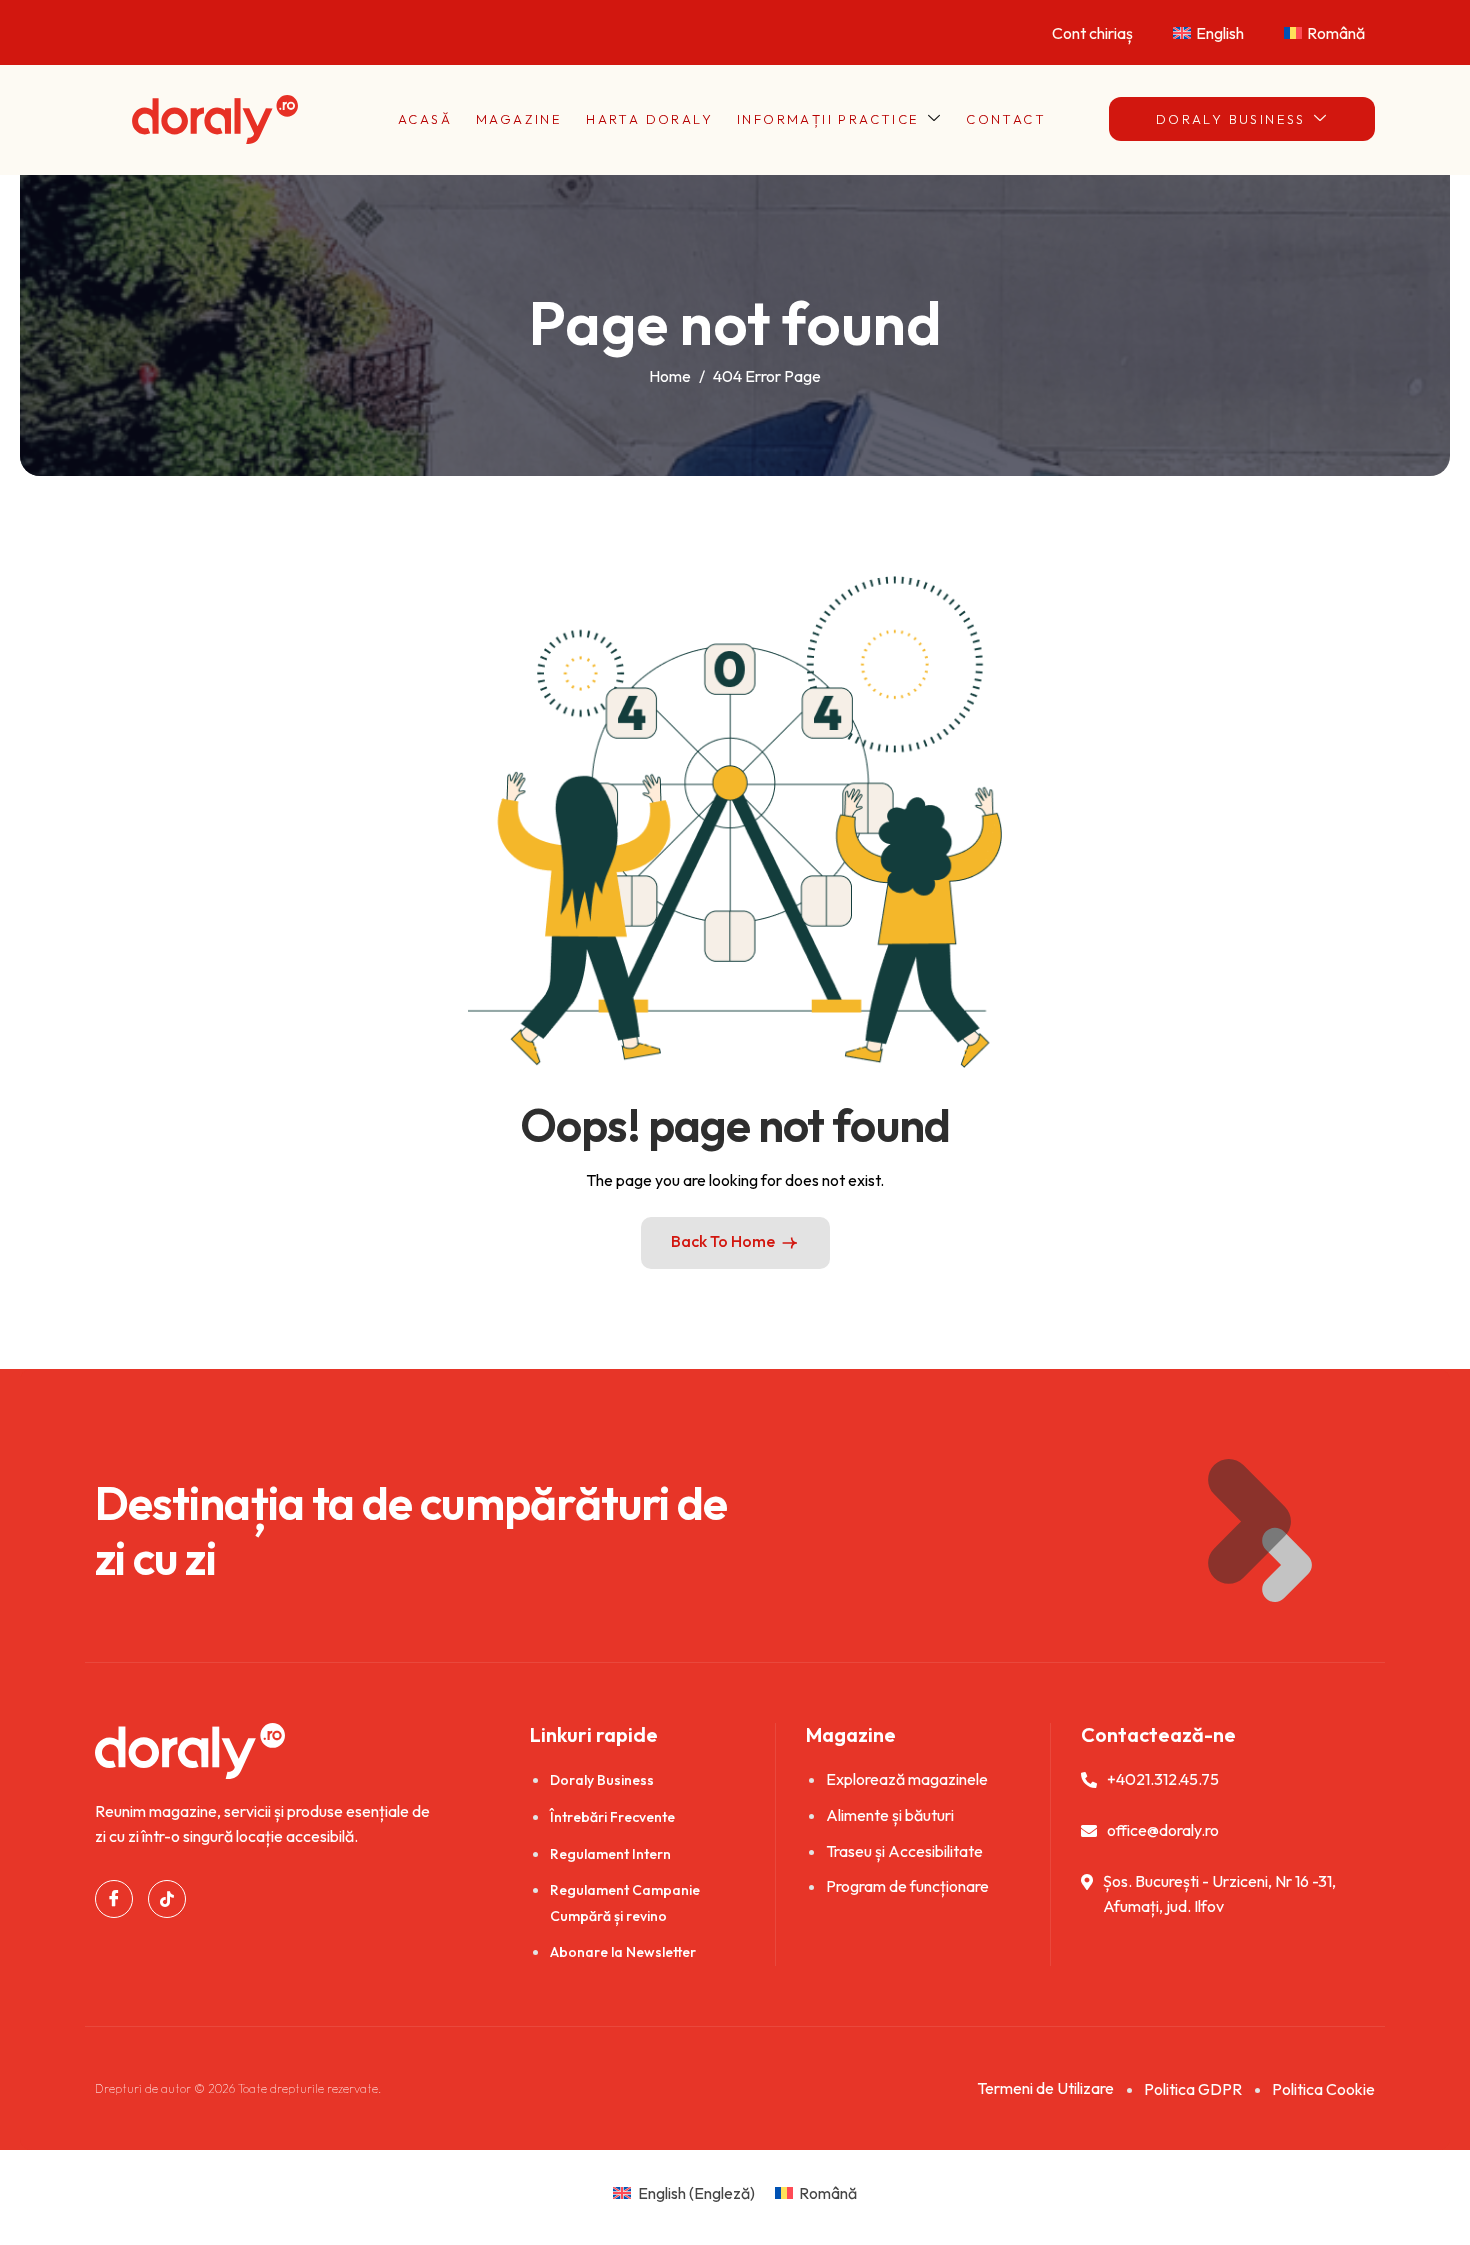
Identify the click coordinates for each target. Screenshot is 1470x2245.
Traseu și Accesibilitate (904, 1851)
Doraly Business (1231, 119)
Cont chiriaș (1092, 33)
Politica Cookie (1323, 2089)
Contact (1006, 119)
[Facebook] (114, 1899)
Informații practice (828, 119)
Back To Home (723, 1241)
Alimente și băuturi (890, 1815)
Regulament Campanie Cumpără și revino (625, 1903)
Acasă (425, 119)
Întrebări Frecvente (612, 1817)
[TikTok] (167, 1899)
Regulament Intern (610, 1854)
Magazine (519, 119)
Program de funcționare (907, 1886)
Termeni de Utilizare (1045, 2088)
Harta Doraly (649, 119)
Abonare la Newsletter (623, 1952)
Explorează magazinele (907, 1779)
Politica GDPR (1193, 2089)
